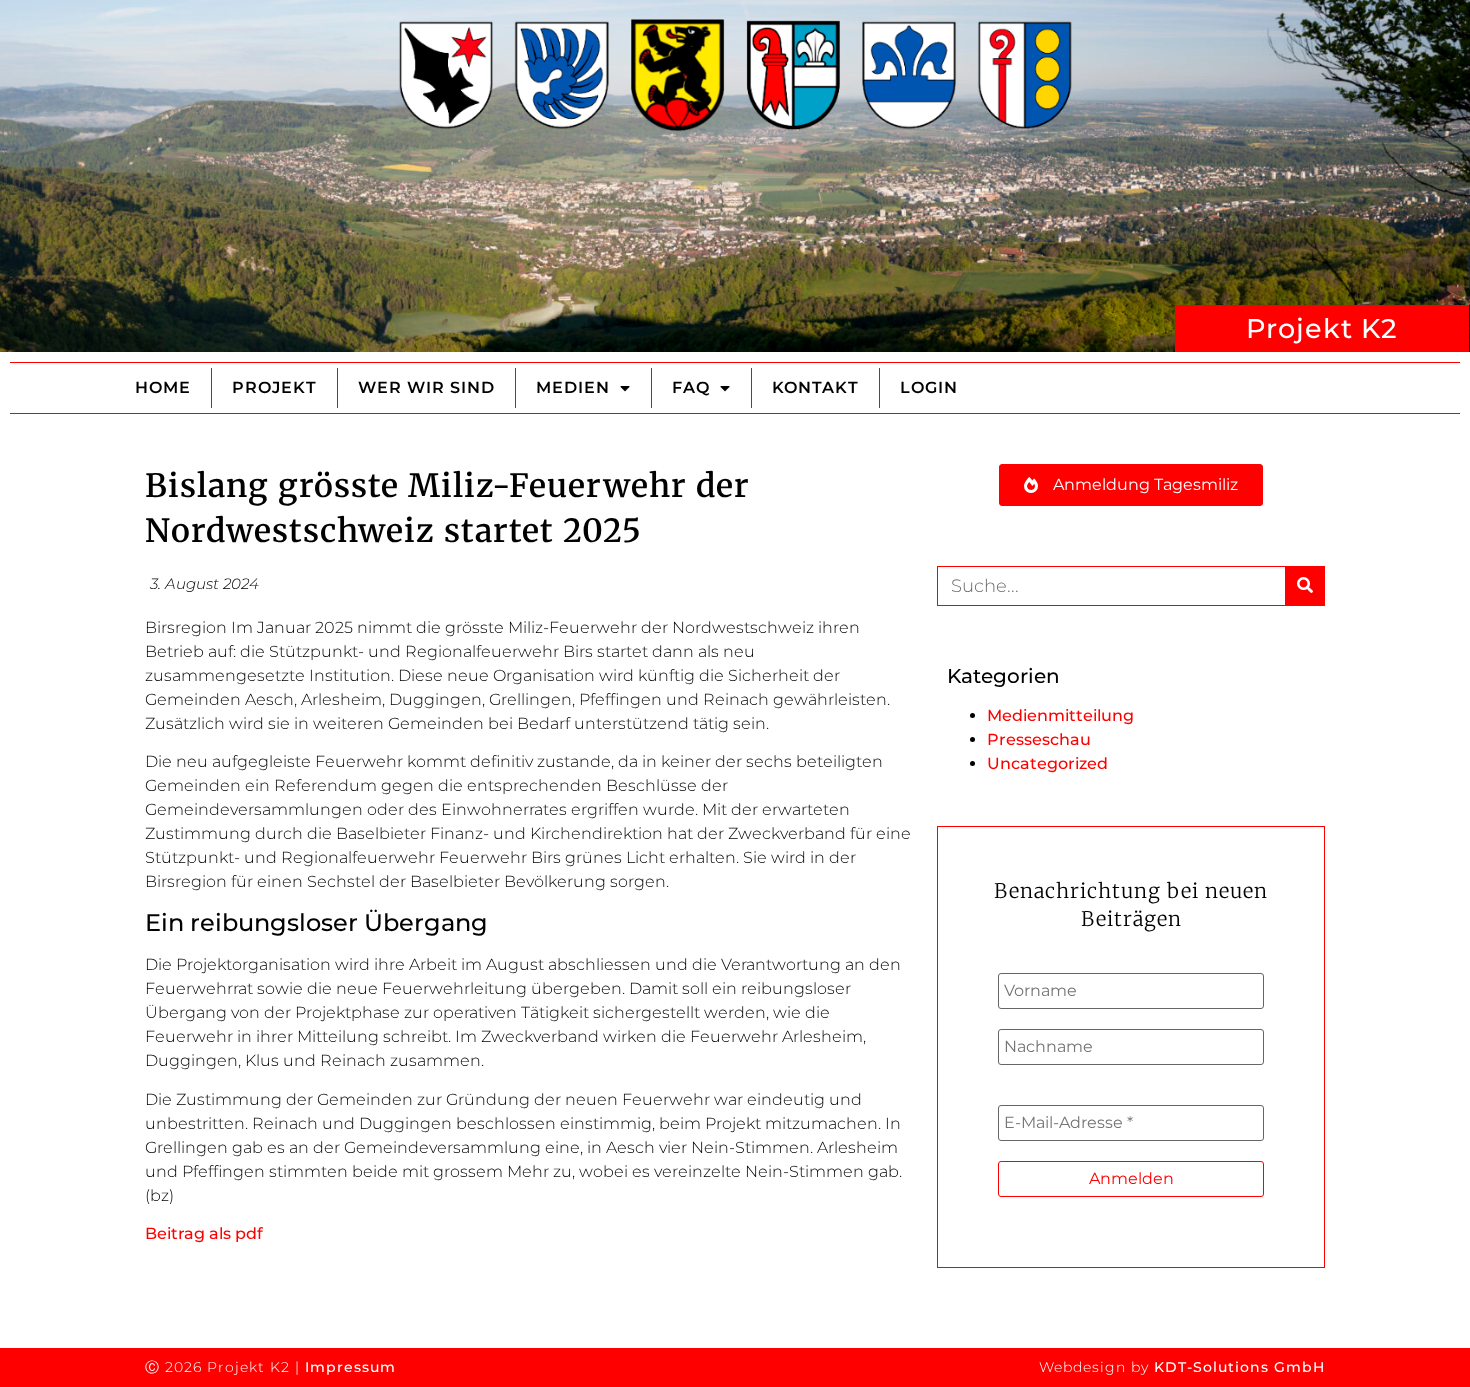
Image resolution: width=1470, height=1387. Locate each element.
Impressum (350, 1367)
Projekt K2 (1322, 328)
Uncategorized (1047, 763)
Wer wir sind (426, 387)
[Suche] (1305, 586)
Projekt (274, 387)
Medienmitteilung (1060, 715)
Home (163, 387)
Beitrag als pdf (204, 1233)
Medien (573, 387)
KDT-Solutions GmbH (1239, 1367)
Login (929, 387)
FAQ (691, 387)
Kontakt (815, 387)
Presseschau (1039, 739)
